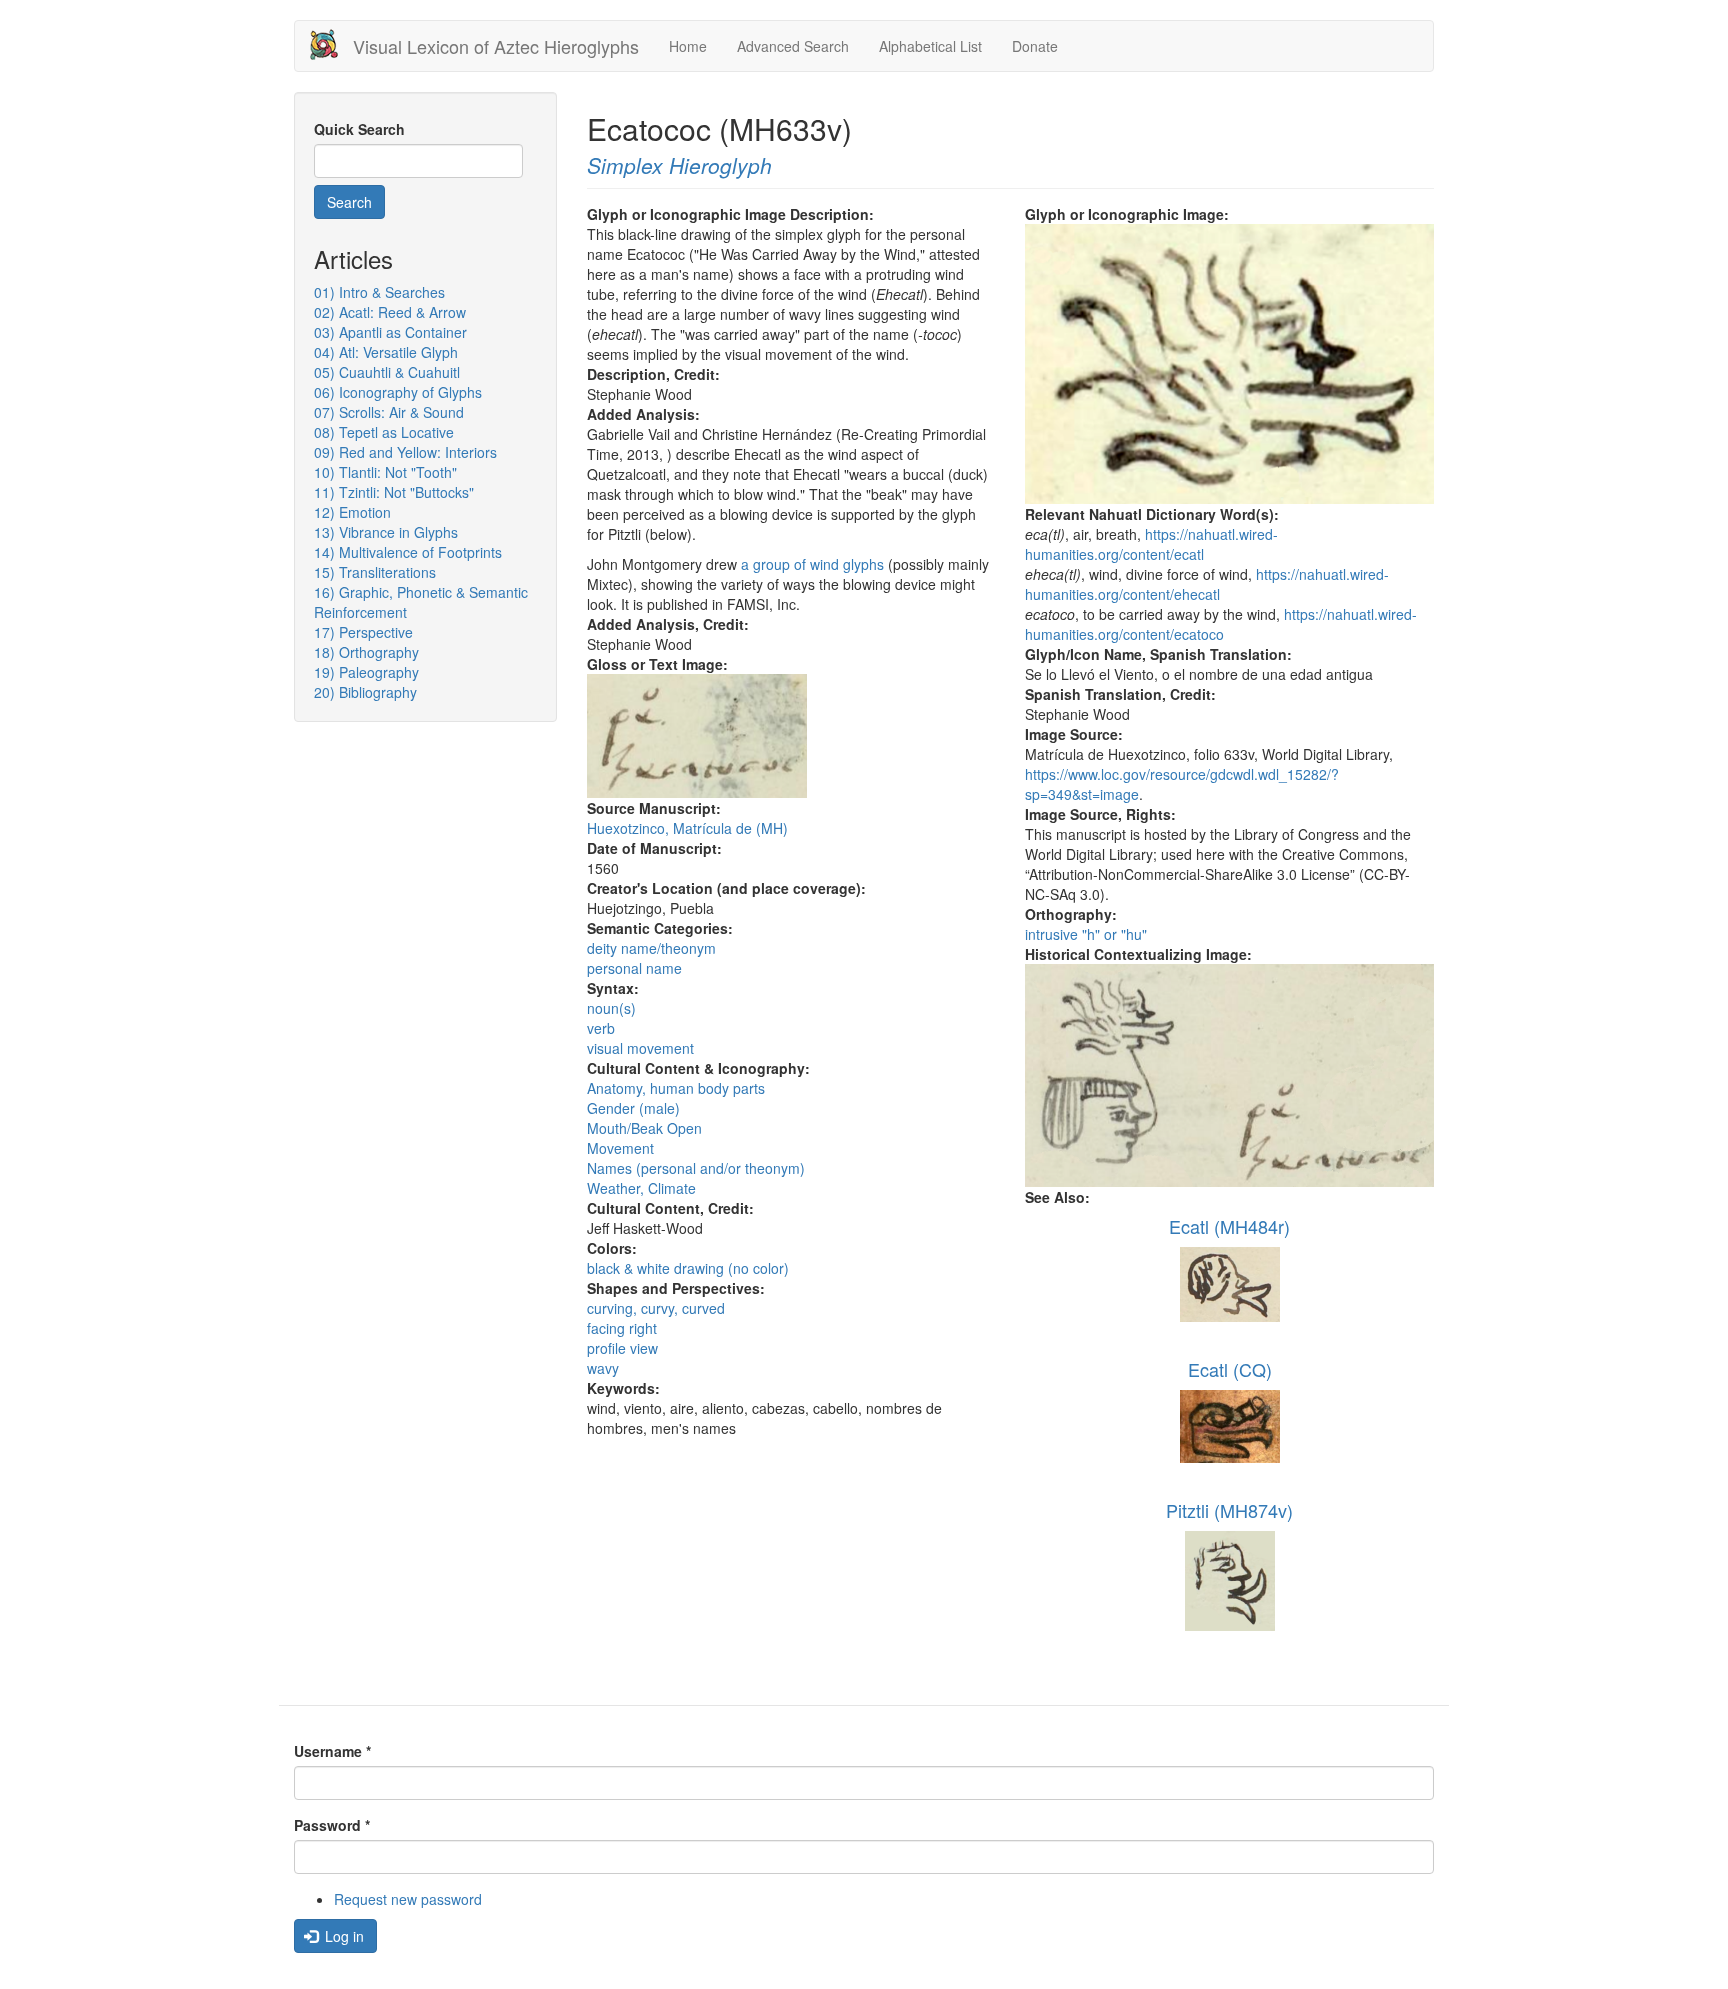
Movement (620, 1148)
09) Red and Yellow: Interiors (405, 452)
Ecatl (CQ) (1230, 1369)
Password (332, 1825)
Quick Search (359, 129)
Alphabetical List (930, 46)
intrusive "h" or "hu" (1086, 934)
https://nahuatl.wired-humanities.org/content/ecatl (1151, 544)
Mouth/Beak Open (644, 1128)
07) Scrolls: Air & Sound (389, 412)
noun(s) (611, 1008)
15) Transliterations (375, 572)
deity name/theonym (651, 948)
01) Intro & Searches (379, 292)
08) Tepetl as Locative (384, 432)
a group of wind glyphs (812, 564)
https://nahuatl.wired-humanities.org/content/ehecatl (1207, 584)
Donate (1035, 46)
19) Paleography (366, 672)
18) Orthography (366, 652)
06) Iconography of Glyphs (398, 392)
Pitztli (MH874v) (1229, 1510)
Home (688, 46)
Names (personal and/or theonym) (696, 1168)
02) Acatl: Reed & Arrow (390, 312)
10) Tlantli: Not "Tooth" (385, 472)
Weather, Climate (641, 1188)
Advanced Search (793, 46)
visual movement (640, 1048)
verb (601, 1028)
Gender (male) (633, 1108)
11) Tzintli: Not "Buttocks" (394, 492)
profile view (622, 1348)
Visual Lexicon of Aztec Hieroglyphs (496, 46)
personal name (634, 968)
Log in (342, 1936)
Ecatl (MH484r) (1229, 1226)
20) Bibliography (365, 692)
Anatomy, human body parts (676, 1088)
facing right (622, 1328)
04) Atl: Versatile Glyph (386, 352)
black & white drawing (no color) (688, 1268)
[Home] (331, 44)
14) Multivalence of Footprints (408, 552)
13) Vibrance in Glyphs (386, 532)
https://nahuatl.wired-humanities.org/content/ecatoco (1221, 624)
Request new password (408, 1899)
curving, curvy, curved (656, 1308)
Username (332, 1751)
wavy (603, 1368)
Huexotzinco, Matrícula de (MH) (687, 828)
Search (349, 202)
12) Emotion (352, 512)
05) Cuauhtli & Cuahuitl (387, 372)
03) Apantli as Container (390, 332)
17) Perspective (363, 632)
